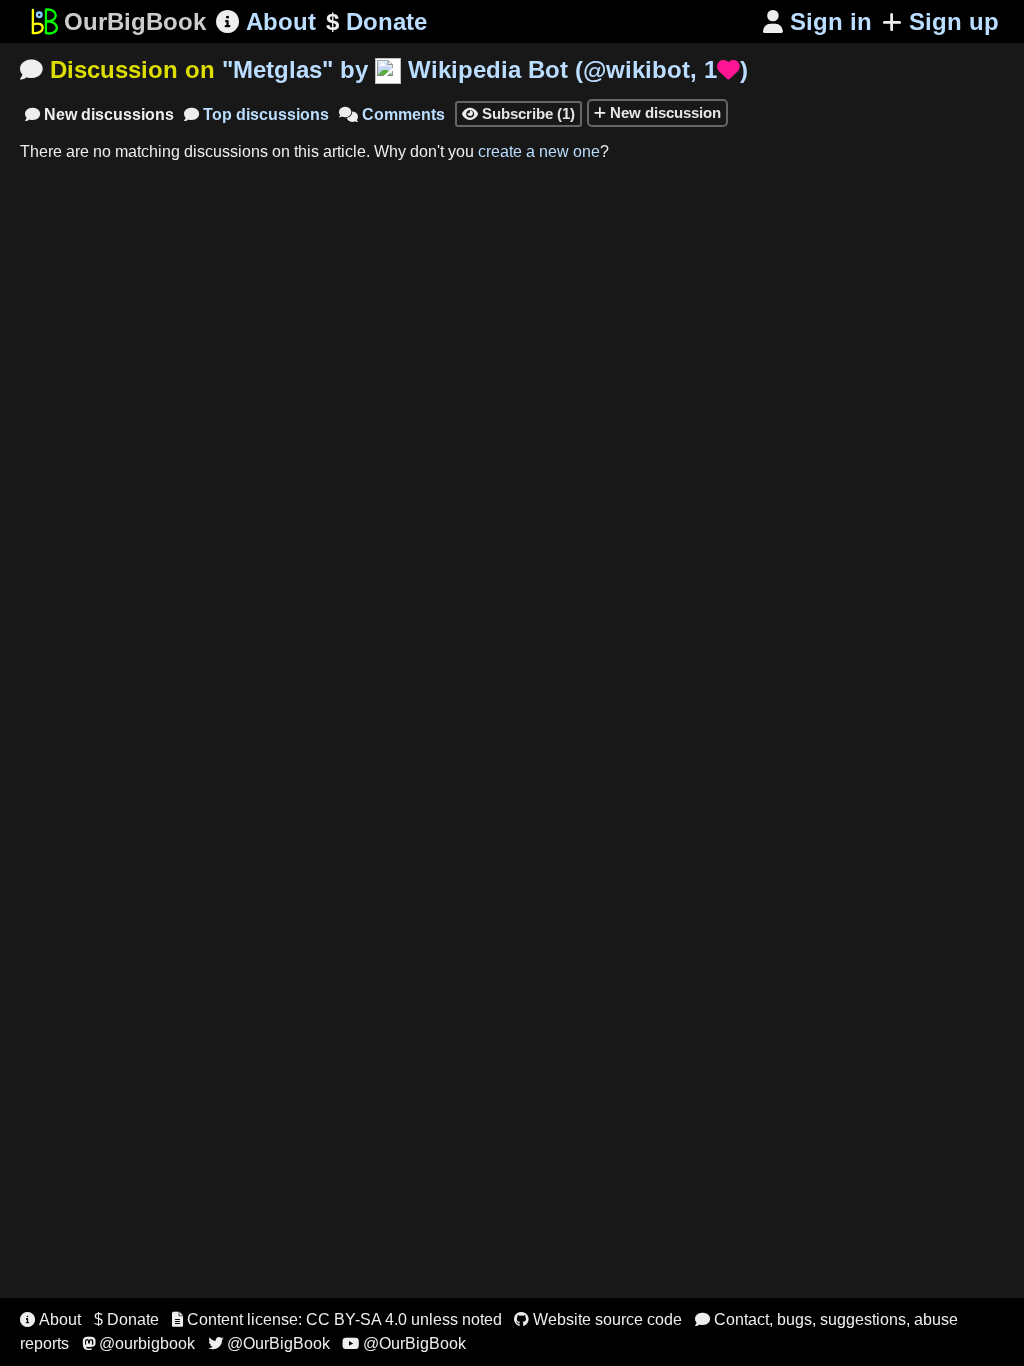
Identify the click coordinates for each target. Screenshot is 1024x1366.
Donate (376, 21)
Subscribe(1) (518, 113)
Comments (392, 114)
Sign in (817, 21)
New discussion (663, 112)
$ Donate (126, 1319)
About (266, 21)
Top (256, 114)
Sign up (954, 21)
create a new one (539, 151)
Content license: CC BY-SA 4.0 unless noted (337, 1319)
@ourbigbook (138, 1343)
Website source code (598, 1319)
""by (485, 69)
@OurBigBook (269, 1343)
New (99, 114)
